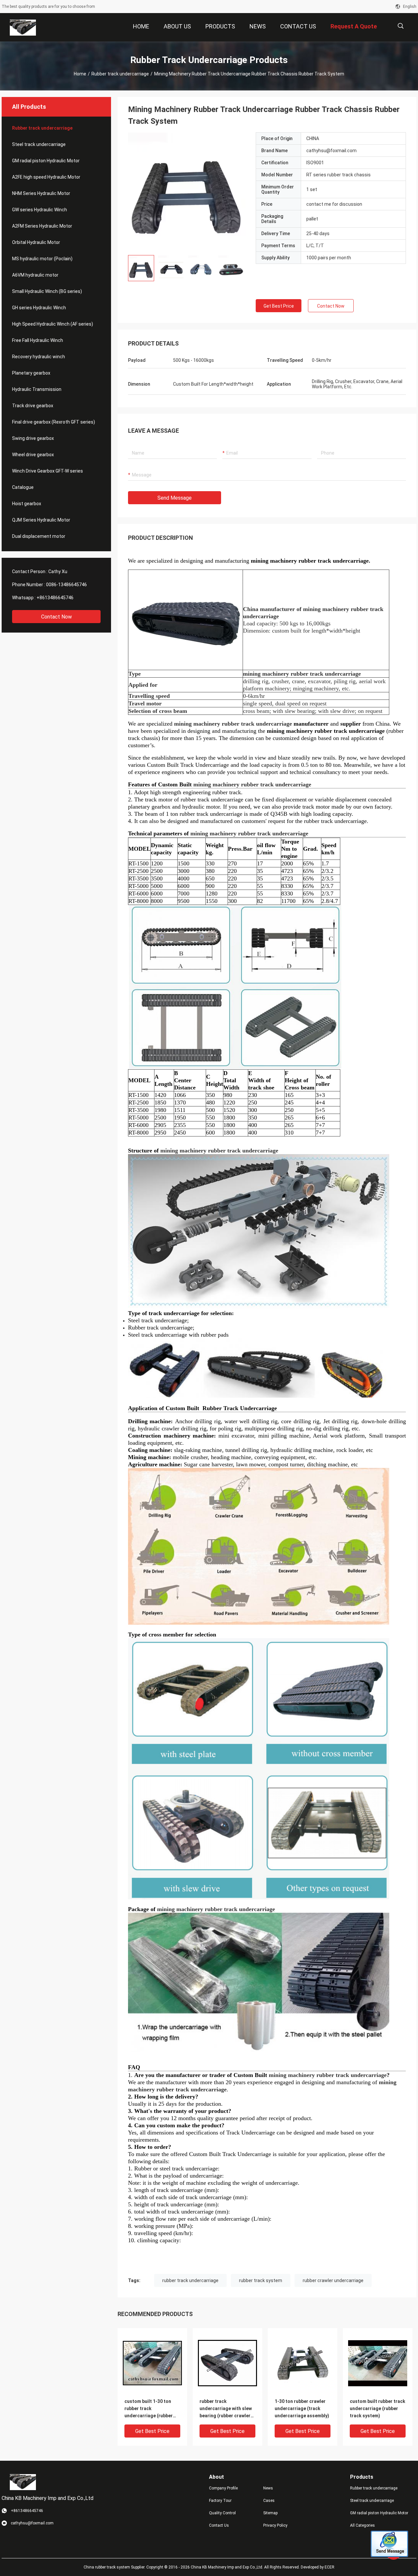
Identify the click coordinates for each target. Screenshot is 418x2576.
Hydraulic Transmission (37, 389)
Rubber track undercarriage (120, 74)
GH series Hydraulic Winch (39, 308)
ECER (330, 2567)
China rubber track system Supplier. (115, 2567)
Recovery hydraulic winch (39, 357)
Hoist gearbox (27, 504)
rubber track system (261, 2280)
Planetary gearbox (31, 373)
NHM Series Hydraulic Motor (41, 193)
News (268, 2488)
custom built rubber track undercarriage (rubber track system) (378, 2408)
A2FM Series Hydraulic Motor (42, 226)
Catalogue (23, 487)
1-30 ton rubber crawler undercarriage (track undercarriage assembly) (302, 2408)
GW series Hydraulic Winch (40, 210)
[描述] (401, 26)
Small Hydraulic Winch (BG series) (47, 291)
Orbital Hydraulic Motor (36, 242)
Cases (269, 2501)
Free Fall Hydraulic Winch (38, 340)
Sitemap (270, 2513)
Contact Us (219, 2525)
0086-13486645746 (66, 585)
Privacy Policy (275, 2525)
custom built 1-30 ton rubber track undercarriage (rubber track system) (149, 2409)
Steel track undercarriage (39, 144)
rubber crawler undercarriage (333, 2280)
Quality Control (222, 2513)
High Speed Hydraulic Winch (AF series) (53, 324)
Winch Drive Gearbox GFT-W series (48, 471)
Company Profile (223, 2488)
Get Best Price (279, 306)
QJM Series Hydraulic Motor (41, 520)
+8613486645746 (55, 598)
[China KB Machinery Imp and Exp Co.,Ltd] (23, 27)
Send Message (175, 498)
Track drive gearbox (33, 406)
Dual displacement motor (39, 536)
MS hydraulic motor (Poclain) (42, 259)
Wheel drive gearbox (33, 455)
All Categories (362, 2525)
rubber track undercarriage (190, 2280)
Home (80, 74)
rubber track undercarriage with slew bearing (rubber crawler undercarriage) (226, 2409)
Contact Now (56, 617)
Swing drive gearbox (33, 438)
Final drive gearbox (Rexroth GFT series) (54, 422)
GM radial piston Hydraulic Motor (46, 161)
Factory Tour (220, 2501)
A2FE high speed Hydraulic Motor (46, 177)
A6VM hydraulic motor (35, 275)
